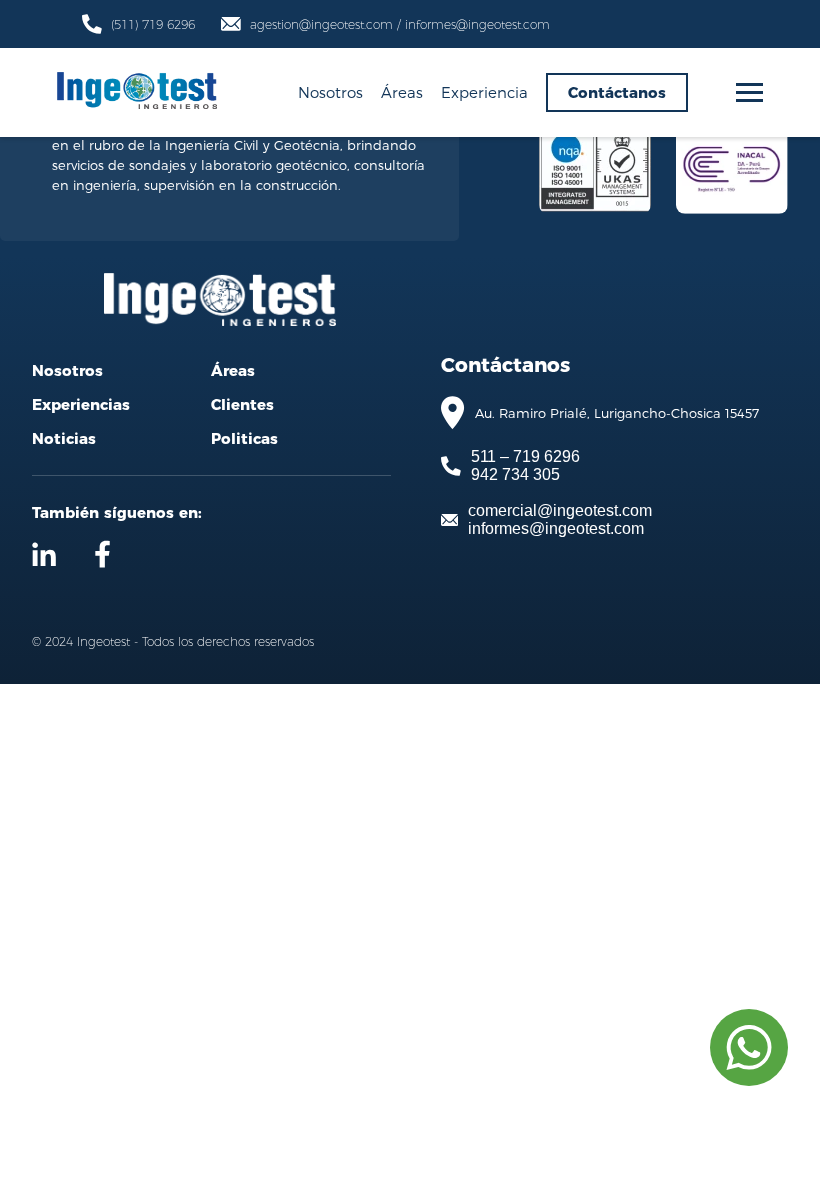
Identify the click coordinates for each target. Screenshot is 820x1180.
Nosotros (330, 92)
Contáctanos (617, 92)
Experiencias (81, 404)
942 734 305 (515, 474)
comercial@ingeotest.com (560, 510)
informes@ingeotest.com (556, 528)
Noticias (64, 438)
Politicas (244, 438)
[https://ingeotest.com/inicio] (137, 92)
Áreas (402, 92)
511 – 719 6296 (525, 456)
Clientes (242, 404)
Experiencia (484, 92)
